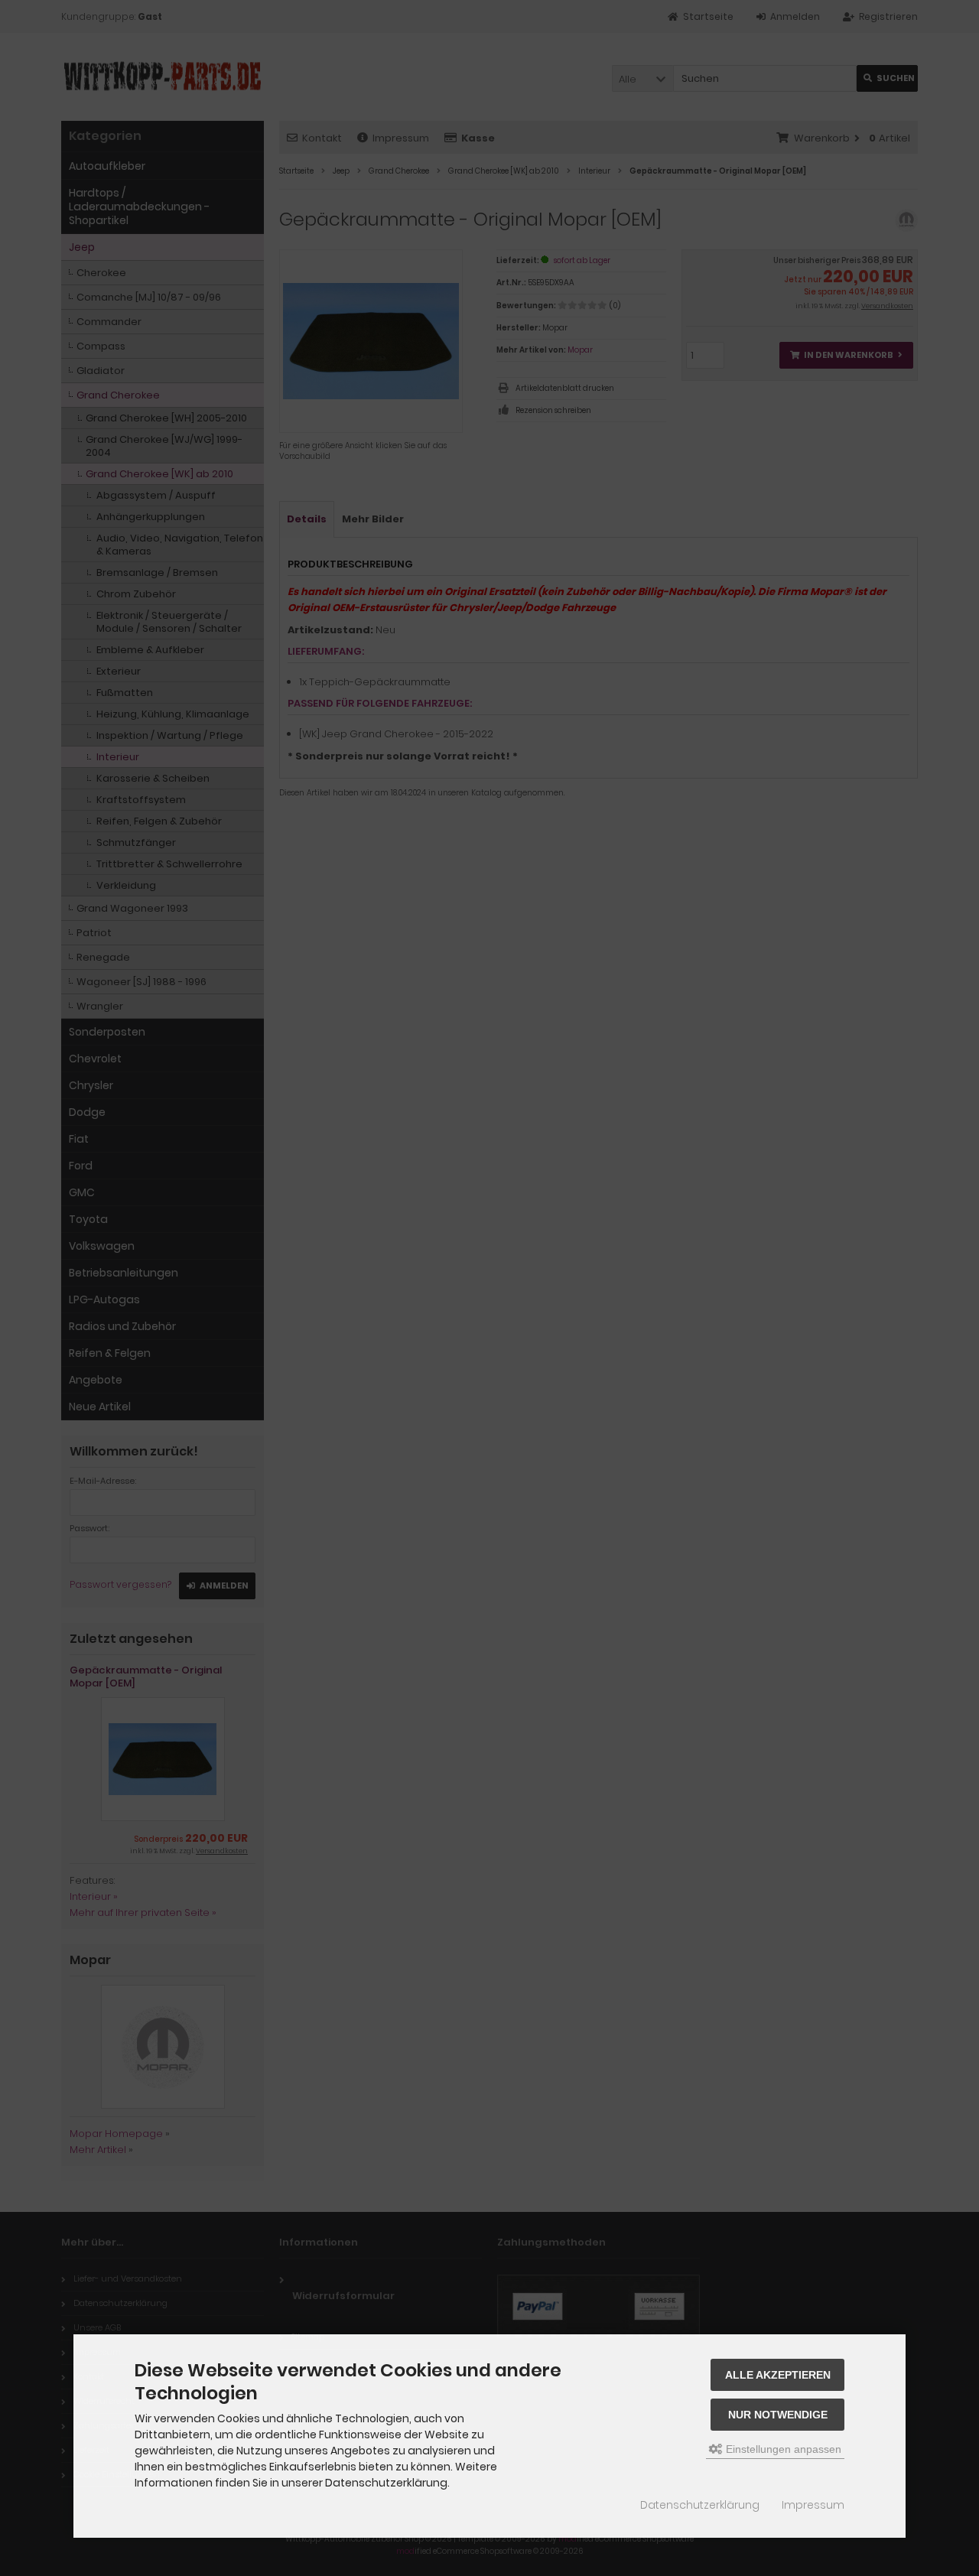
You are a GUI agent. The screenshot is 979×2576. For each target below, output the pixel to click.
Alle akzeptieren (778, 2375)
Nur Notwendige (778, 2415)
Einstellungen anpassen (782, 2449)
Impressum (813, 2505)
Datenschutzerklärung (700, 2505)
